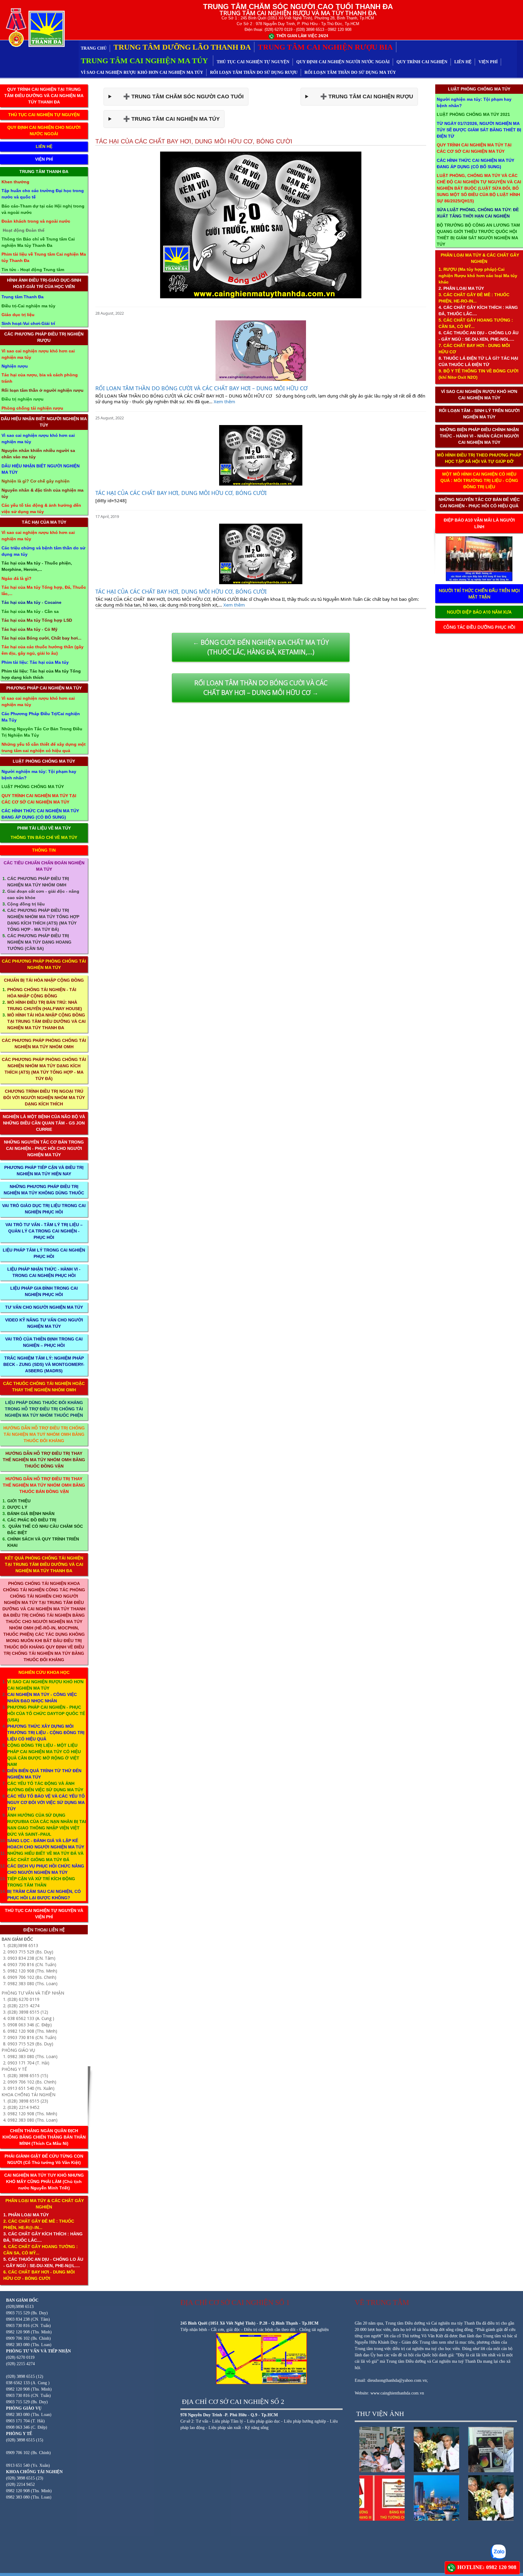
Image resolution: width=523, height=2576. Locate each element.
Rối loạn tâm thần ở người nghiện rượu (43, 390)
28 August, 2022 (110, 313)
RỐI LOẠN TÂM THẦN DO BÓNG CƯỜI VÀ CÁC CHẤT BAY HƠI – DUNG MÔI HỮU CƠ (201, 388)
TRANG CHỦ (94, 48)
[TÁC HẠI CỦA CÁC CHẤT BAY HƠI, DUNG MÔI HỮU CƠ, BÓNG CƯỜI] (261, 455)
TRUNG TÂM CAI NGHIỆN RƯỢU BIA (325, 47)
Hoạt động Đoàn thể (24, 230)
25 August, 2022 (110, 418)
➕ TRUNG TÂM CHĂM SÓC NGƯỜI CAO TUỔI (179, 97)
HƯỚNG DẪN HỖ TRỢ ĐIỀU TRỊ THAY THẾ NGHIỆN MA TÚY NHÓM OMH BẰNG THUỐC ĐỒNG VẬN (44, 1460)
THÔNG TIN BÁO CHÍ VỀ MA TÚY (44, 837)
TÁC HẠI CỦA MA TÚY (44, 522)
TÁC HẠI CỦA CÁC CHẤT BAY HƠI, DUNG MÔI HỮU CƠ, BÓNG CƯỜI (181, 493)
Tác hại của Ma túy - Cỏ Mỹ (30, 629)
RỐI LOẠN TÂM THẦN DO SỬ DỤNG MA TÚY (350, 72)
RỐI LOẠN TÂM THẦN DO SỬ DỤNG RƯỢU (254, 72)
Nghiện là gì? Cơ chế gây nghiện (36, 481)
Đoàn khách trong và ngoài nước (36, 221)
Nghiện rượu (15, 366)
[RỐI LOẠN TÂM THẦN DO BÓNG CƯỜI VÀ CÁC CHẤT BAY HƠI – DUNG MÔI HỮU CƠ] (261, 351)
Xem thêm (224, 401)
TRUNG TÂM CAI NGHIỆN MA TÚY (145, 61)
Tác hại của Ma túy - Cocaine (31, 602)
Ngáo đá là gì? (16, 578)
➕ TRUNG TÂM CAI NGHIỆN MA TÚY (167, 119)
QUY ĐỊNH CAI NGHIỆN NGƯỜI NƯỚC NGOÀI (343, 62)
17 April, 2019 (107, 516)
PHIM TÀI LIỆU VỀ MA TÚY (44, 828)
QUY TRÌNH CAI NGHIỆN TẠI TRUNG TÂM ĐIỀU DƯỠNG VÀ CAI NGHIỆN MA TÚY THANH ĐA (44, 96)
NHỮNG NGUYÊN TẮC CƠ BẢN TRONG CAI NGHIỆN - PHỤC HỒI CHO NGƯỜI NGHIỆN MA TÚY (44, 1148)
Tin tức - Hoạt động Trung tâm (33, 270)
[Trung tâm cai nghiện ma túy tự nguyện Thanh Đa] (34, 27)
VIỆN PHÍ (488, 62)
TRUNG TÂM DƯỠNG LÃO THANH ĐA (182, 47)
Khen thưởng (15, 182)
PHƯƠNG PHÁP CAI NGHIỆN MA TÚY (44, 688)
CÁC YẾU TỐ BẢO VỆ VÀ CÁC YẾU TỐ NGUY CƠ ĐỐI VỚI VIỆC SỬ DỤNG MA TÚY (46, 1802)
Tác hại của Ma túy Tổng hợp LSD (37, 620)
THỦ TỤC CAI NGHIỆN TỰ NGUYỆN (253, 62)
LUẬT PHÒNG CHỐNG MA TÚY (44, 761)
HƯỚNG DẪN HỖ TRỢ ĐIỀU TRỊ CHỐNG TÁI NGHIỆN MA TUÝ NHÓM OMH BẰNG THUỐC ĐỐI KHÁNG (44, 1434)
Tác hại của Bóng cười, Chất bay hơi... (41, 638)
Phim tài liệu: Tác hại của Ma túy (35, 662)
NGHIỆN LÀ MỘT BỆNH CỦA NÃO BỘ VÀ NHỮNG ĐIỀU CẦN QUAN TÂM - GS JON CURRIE (44, 1123)
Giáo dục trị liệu (18, 315)
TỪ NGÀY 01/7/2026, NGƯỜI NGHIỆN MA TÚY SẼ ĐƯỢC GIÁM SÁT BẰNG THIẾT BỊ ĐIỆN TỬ (479, 130)
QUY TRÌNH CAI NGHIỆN (422, 62)
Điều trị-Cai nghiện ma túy (28, 306)
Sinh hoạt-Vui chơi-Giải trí (28, 323)
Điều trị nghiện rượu (23, 399)
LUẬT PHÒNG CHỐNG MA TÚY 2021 (473, 114)
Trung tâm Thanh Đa (23, 297)
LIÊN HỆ (463, 62)
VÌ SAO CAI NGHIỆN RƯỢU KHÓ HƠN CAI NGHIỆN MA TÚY (142, 72)
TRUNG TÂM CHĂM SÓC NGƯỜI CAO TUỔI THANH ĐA (298, 7)
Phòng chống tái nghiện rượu (32, 408)
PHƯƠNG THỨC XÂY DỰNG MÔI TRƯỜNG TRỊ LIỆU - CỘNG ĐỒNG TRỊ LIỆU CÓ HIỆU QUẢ (46, 1733)
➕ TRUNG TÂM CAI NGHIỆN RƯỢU (362, 97)
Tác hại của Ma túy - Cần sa (30, 611)
